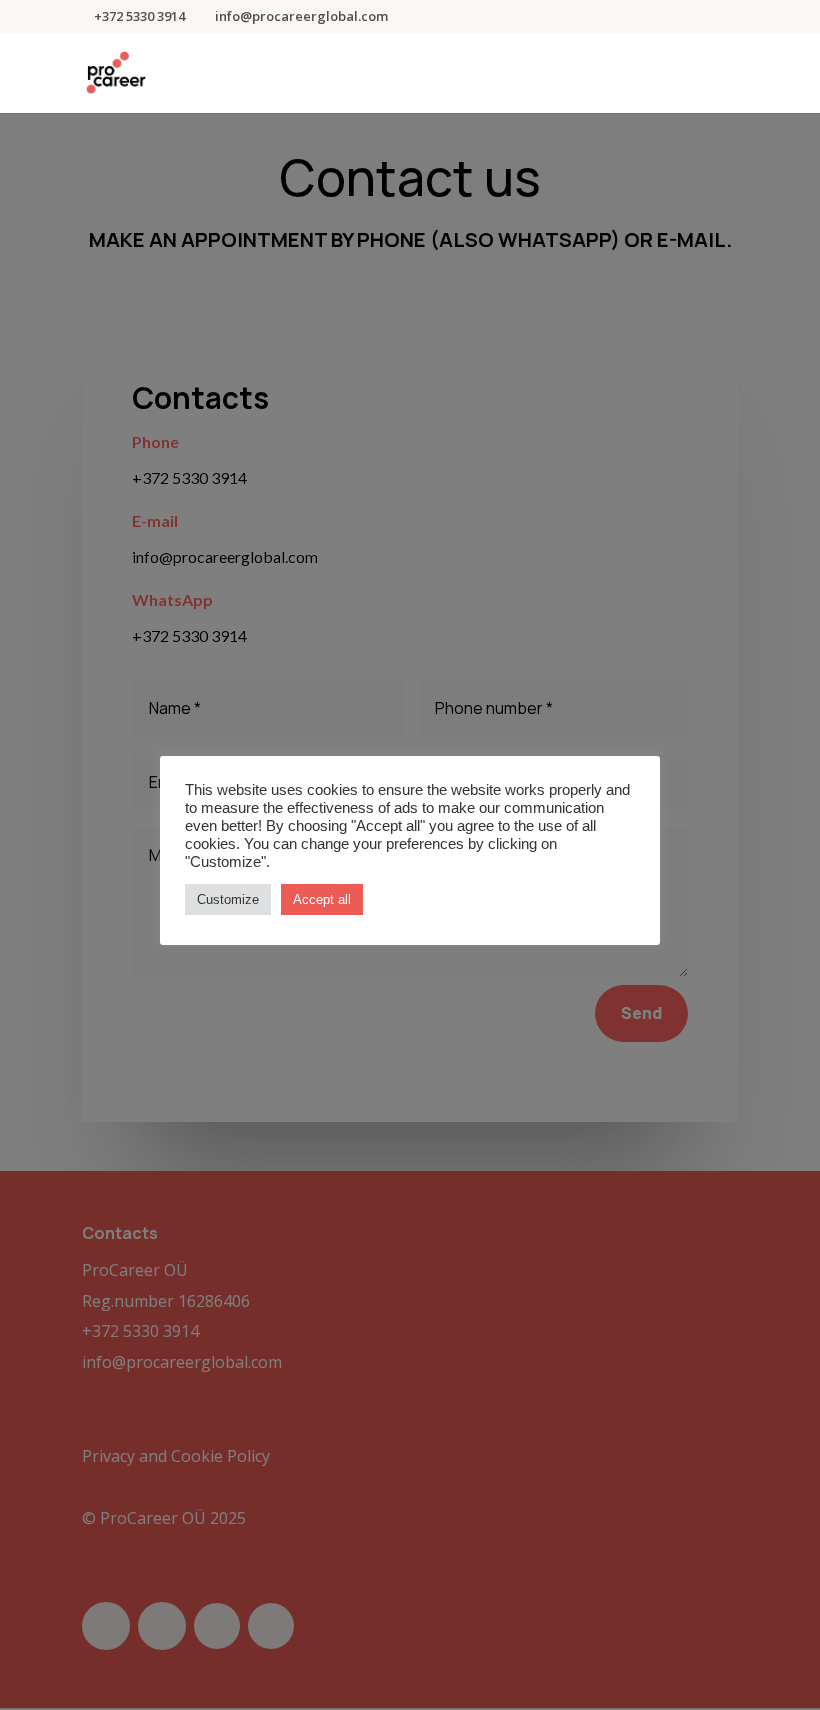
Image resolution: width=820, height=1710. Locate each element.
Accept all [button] (322, 899)
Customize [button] (228, 899)
